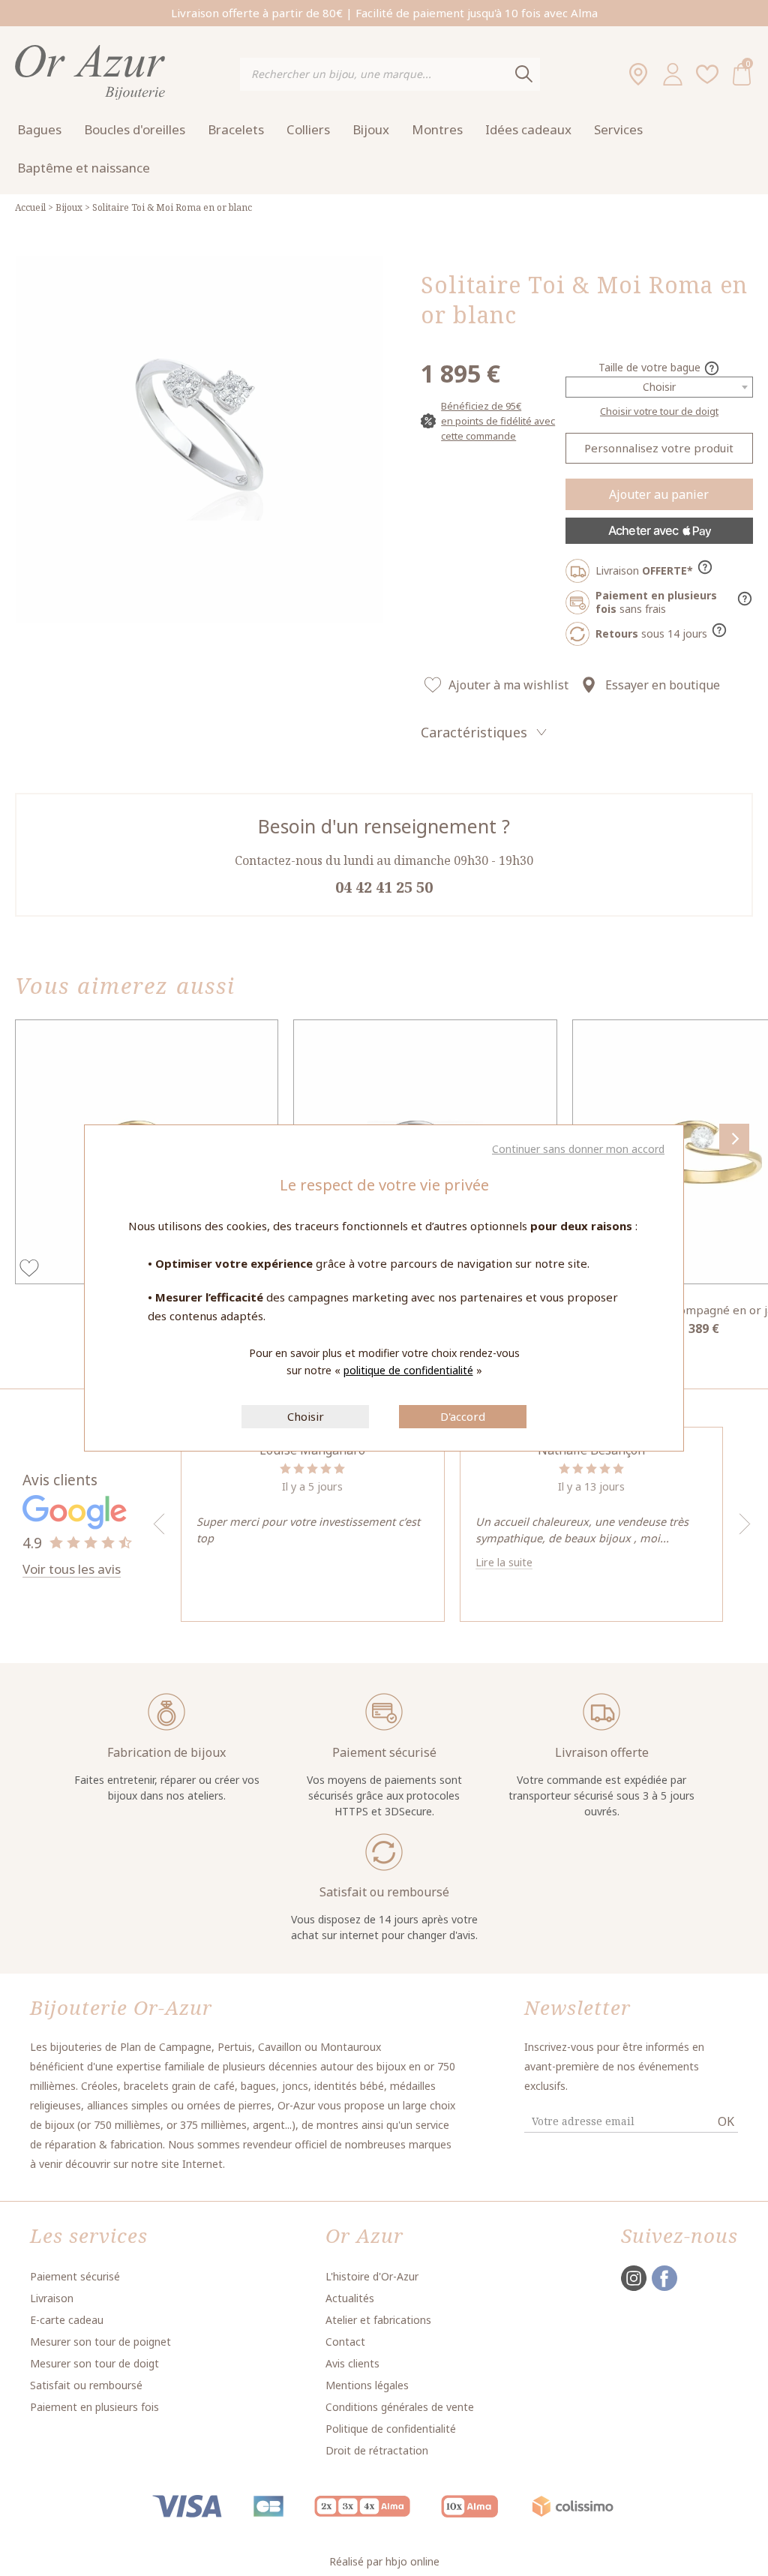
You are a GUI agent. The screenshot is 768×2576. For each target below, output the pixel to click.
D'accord (463, 1416)
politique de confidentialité (408, 1370)
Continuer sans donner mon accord (578, 1149)
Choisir (306, 1416)
